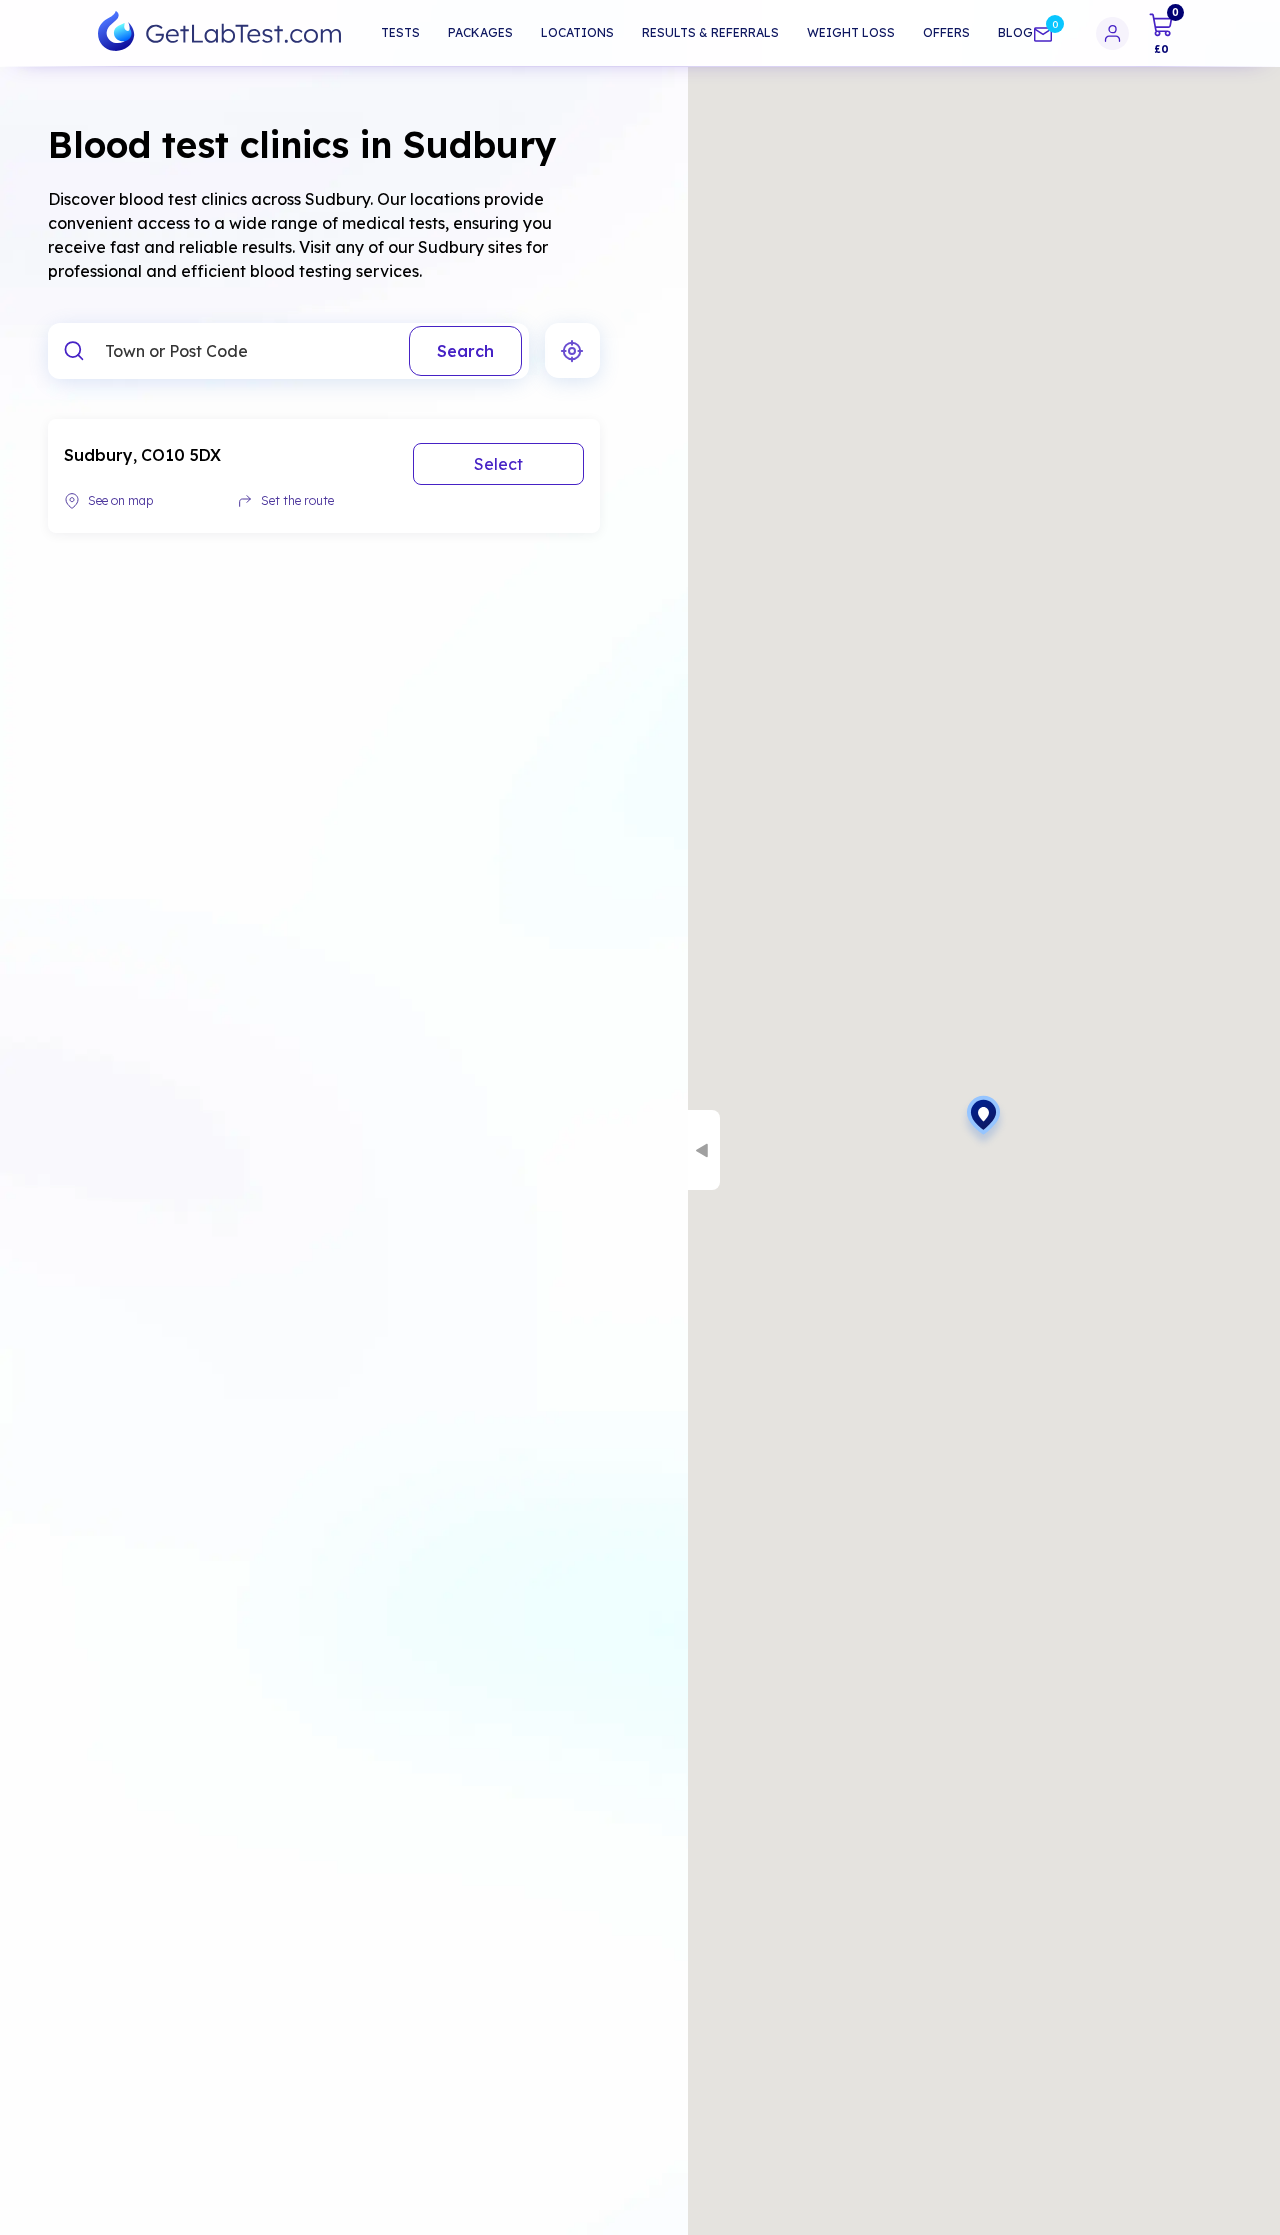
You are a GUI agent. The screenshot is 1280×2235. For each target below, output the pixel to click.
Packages (480, 32)
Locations (577, 32)
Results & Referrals (710, 32)
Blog (1015, 32)
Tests (400, 32)
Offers (946, 32)
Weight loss (851, 32)
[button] (983, 1122)
